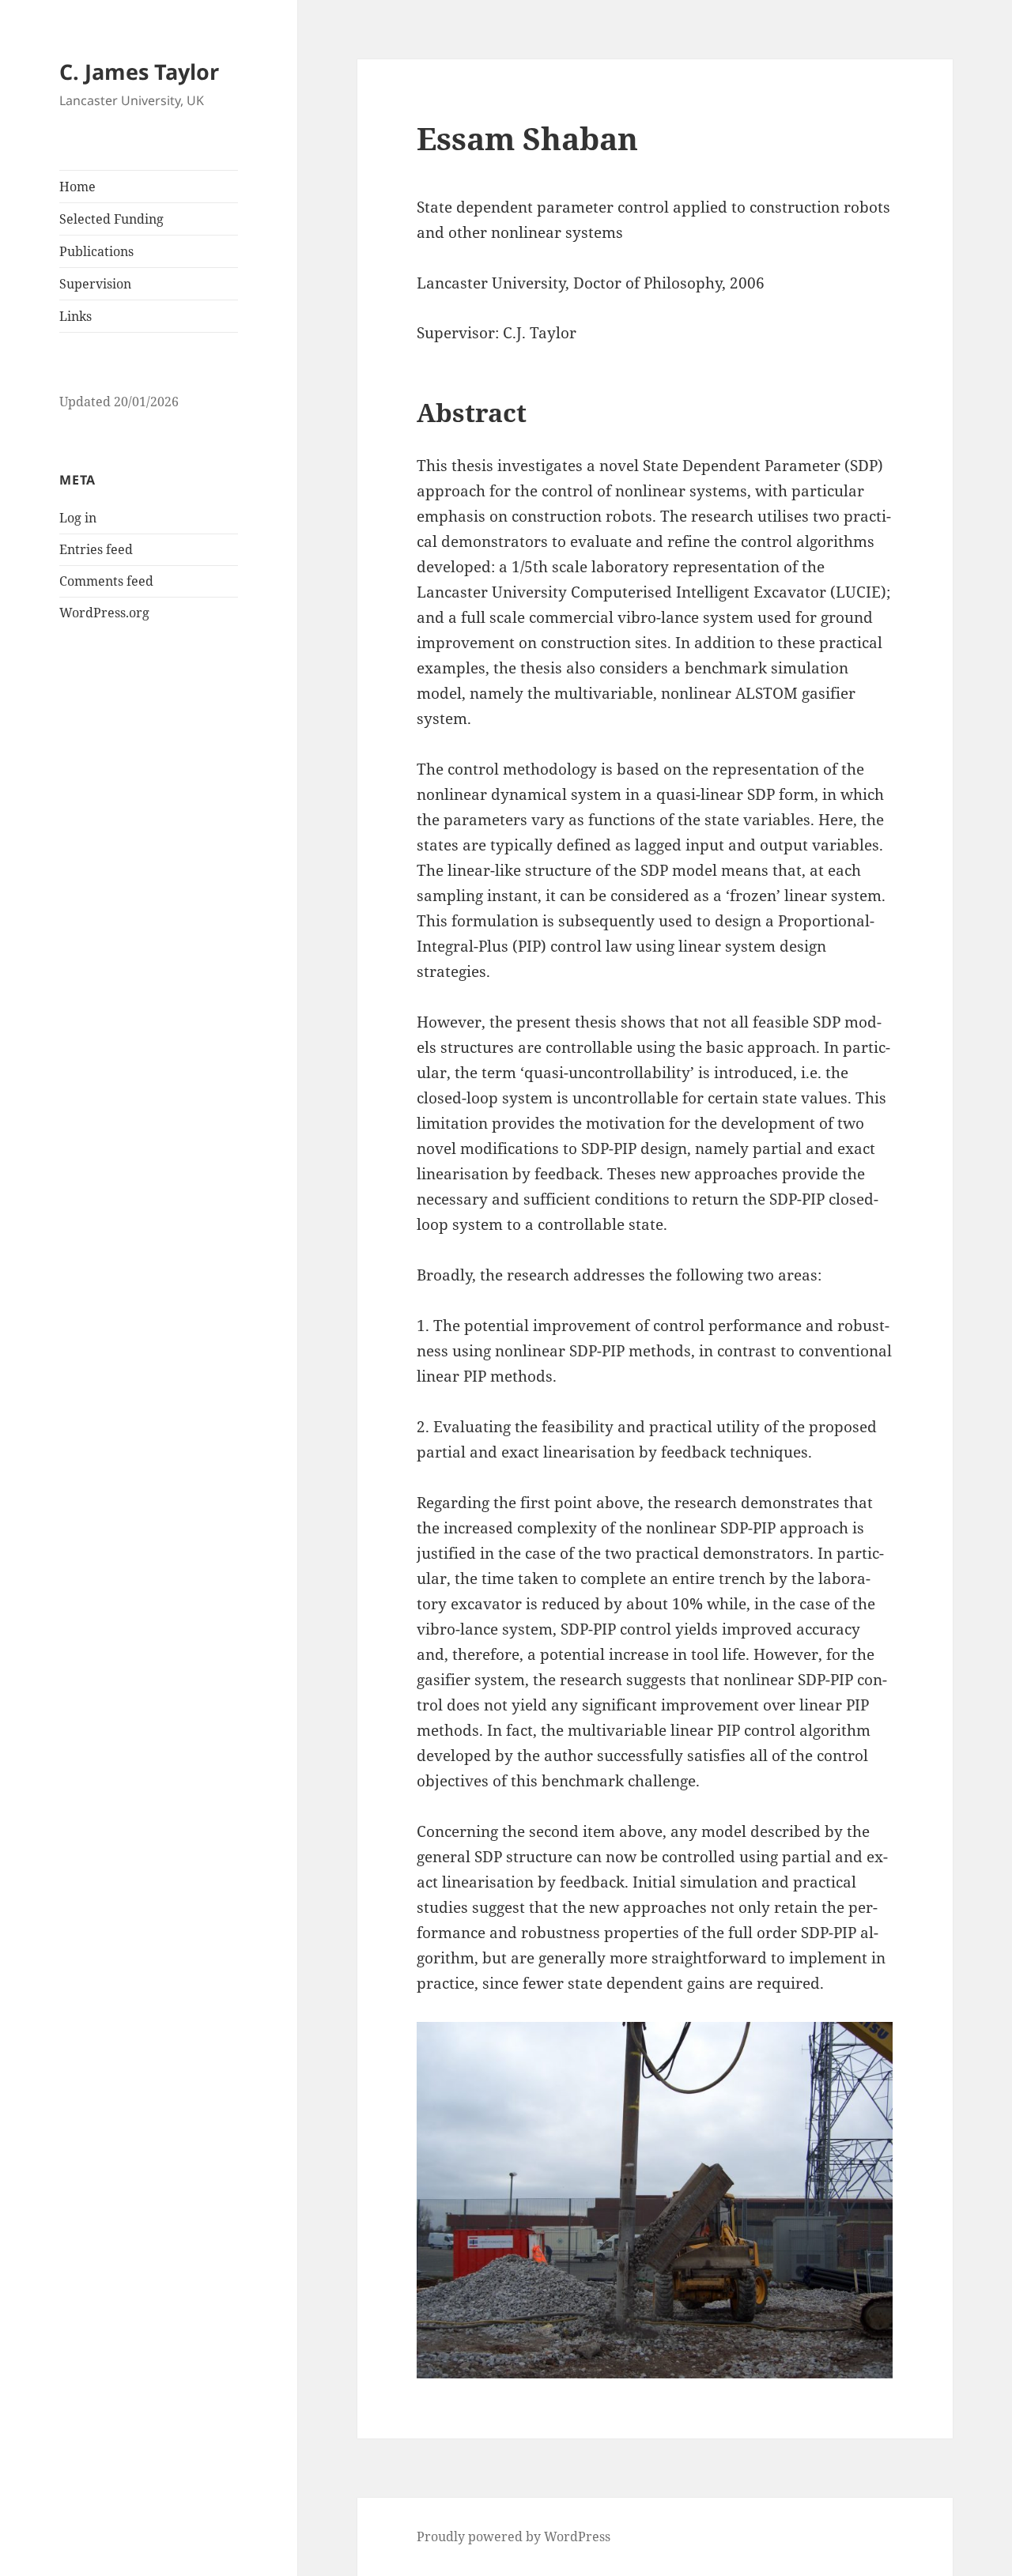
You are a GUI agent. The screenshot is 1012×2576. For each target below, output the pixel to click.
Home (77, 187)
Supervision (95, 284)
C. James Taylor (139, 72)
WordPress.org (104, 613)
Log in (78, 518)
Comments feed (106, 581)
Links (76, 316)
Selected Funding (111, 219)
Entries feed (96, 549)
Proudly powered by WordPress (514, 2536)
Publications (96, 251)
